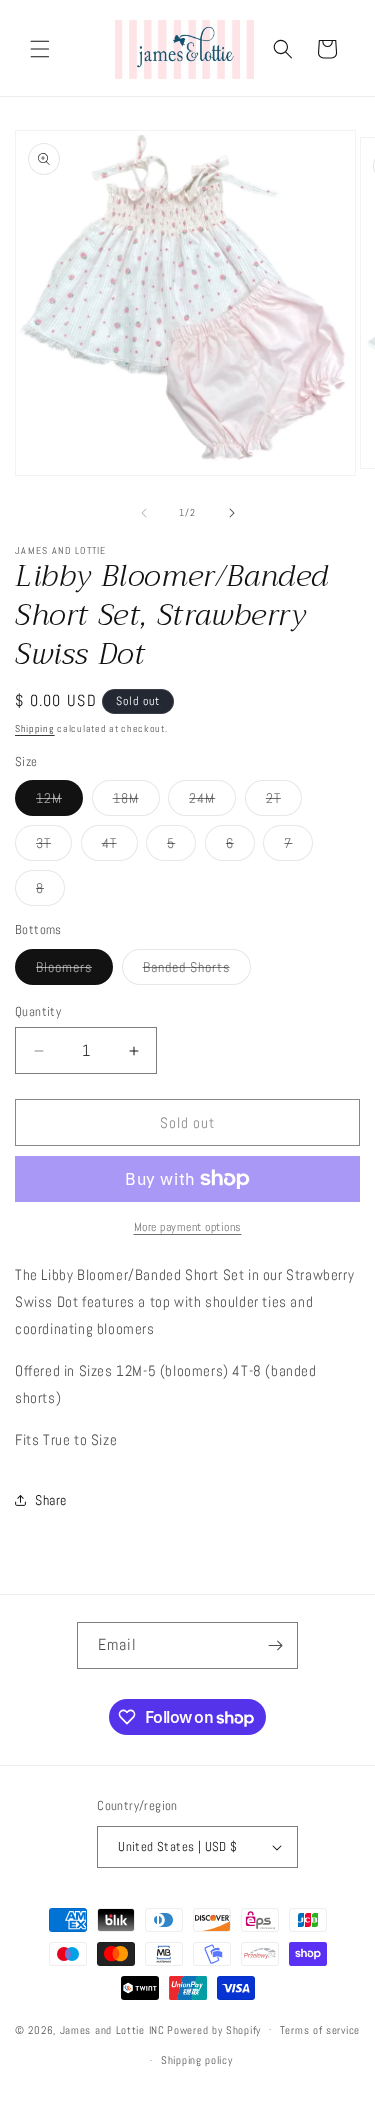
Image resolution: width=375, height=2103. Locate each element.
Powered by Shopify (214, 2029)
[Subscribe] (275, 1645)
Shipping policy (197, 2060)
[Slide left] (144, 513)
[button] (40, 49)
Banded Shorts (197, 971)
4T (120, 847)
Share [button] (51, 1500)
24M (212, 802)
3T (54, 847)
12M (59, 802)
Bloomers (74, 971)
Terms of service (320, 2030)
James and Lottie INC (112, 2029)
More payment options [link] (188, 1227)
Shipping (35, 728)
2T (284, 802)
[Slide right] (232, 513)
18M (136, 802)
